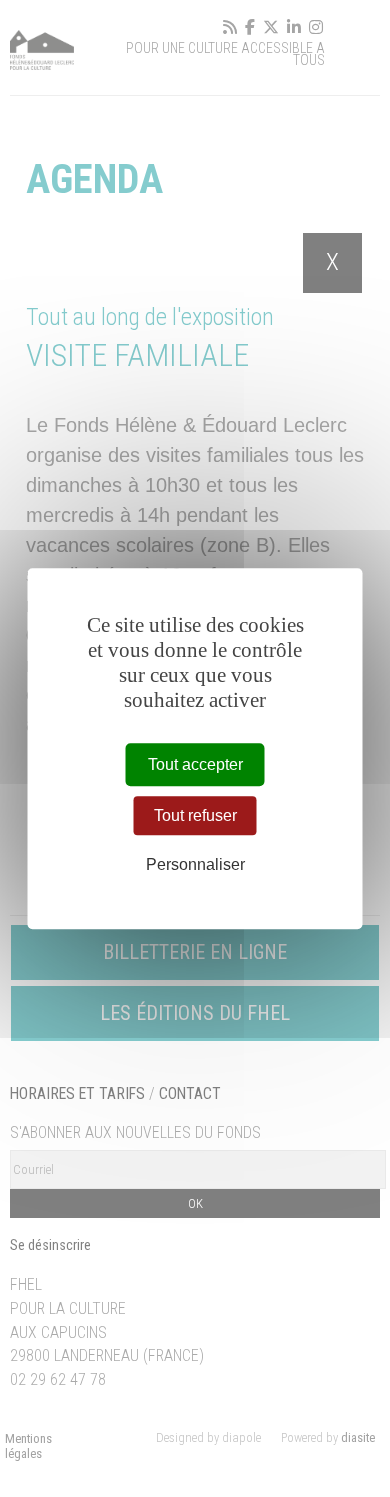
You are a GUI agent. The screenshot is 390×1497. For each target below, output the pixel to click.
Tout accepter (195, 764)
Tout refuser (195, 815)
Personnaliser (195, 864)
